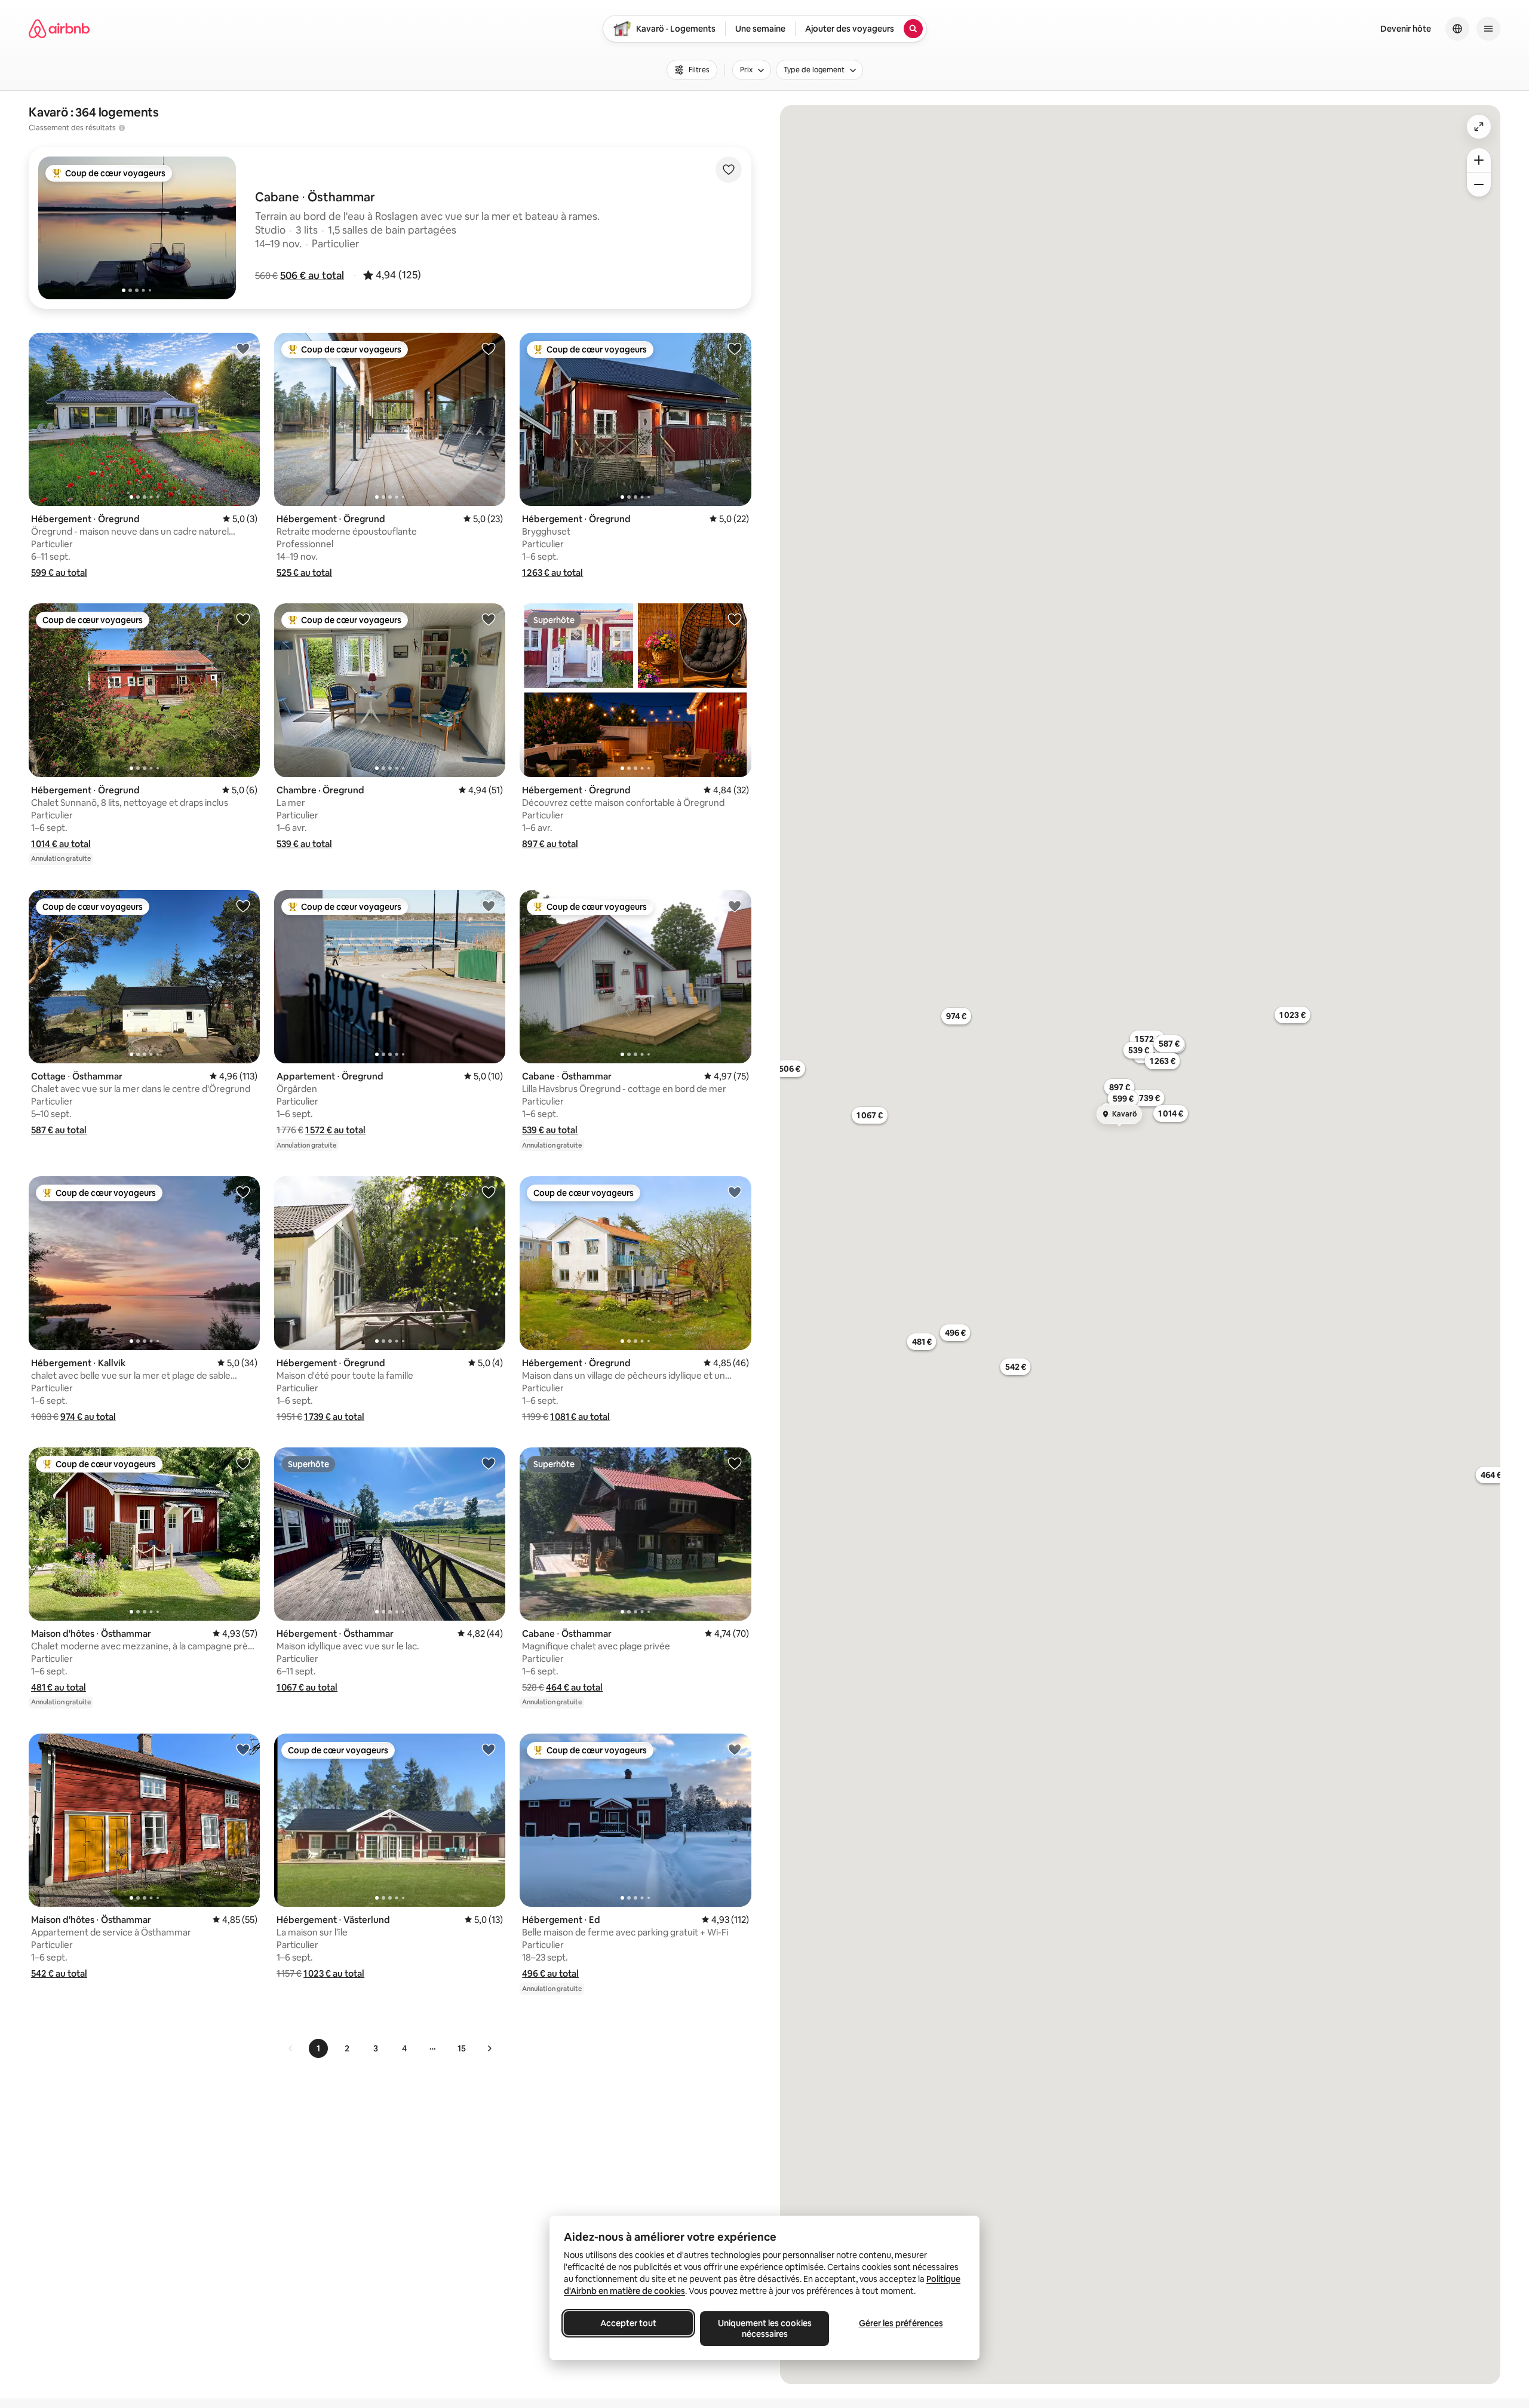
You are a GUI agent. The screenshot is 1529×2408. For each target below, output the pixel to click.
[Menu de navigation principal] (1488, 29)
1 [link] (318, 2048)
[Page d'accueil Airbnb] (59, 29)
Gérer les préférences (901, 2323)
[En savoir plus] (122, 128)
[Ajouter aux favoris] (729, 170)
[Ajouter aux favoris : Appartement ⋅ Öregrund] (489, 906)
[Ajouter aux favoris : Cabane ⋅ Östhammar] (735, 906)
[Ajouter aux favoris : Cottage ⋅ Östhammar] (243, 906)
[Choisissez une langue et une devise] (1457, 29)
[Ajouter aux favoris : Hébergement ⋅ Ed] (735, 1749)
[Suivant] (489, 2048)
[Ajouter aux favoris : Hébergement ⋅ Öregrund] (243, 348)
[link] (291, 2048)
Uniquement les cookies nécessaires (765, 2329)
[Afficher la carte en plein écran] (1479, 127)
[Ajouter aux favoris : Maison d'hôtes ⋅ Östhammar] (243, 1463)
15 (462, 2048)
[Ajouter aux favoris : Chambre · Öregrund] (489, 619)
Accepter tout (628, 2323)
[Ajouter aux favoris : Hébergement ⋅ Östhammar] (489, 1463)
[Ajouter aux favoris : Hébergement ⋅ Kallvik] (243, 1192)
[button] (312, 275)
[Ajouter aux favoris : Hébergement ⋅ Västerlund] (489, 1749)
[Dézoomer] (1479, 160)
